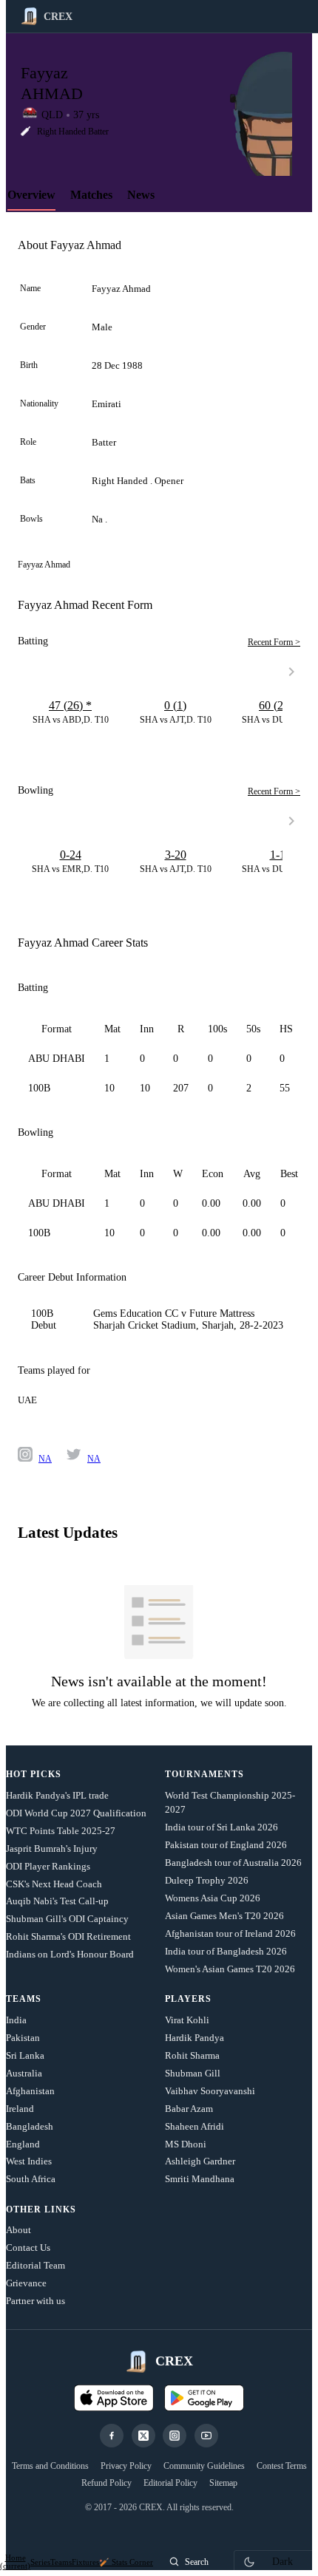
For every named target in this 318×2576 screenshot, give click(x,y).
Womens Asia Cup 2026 (213, 1898)
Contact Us (28, 2248)
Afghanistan (30, 2091)
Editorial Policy (170, 2483)
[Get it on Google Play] (204, 2398)
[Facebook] (112, 2436)
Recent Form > (274, 642)
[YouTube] (206, 2436)
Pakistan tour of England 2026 (226, 1845)
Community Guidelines (204, 2466)
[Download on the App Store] (114, 2398)
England (23, 2144)
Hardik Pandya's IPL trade (57, 1795)
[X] (143, 2436)
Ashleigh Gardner (200, 2161)
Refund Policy (106, 2483)
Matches (91, 195)
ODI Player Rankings (48, 1866)
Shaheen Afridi (194, 2126)
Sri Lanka (25, 2055)
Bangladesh (30, 2126)
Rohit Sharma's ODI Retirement (68, 1936)
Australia (24, 2073)
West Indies (29, 2161)
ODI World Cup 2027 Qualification (76, 1813)
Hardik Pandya (194, 2038)
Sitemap (223, 2483)
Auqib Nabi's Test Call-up (57, 1901)
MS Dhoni (186, 2144)
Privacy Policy (126, 2466)
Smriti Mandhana (200, 2179)
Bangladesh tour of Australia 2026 (233, 1863)
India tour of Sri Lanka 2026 (221, 1827)
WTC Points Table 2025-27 (61, 1831)
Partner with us (35, 2301)
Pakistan (23, 2038)
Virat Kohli (187, 2020)
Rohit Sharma (192, 2055)
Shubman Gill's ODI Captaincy (67, 1919)
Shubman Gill (193, 2073)
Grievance (26, 2283)
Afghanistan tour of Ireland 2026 (230, 1933)
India (16, 2020)
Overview (31, 195)
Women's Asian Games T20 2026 (230, 1969)
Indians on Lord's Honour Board (70, 1954)
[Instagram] (175, 2436)
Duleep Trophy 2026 (207, 1880)
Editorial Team (35, 2265)
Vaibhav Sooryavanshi (210, 2091)
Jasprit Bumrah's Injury (52, 1848)
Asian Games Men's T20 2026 (224, 1916)
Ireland (20, 2109)
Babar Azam (189, 2109)
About (18, 2230)
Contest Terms (282, 2466)
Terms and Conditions (50, 2466)
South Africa (31, 2179)
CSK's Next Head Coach (54, 1884)
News (141, 195)
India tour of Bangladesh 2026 (226, 1951)
